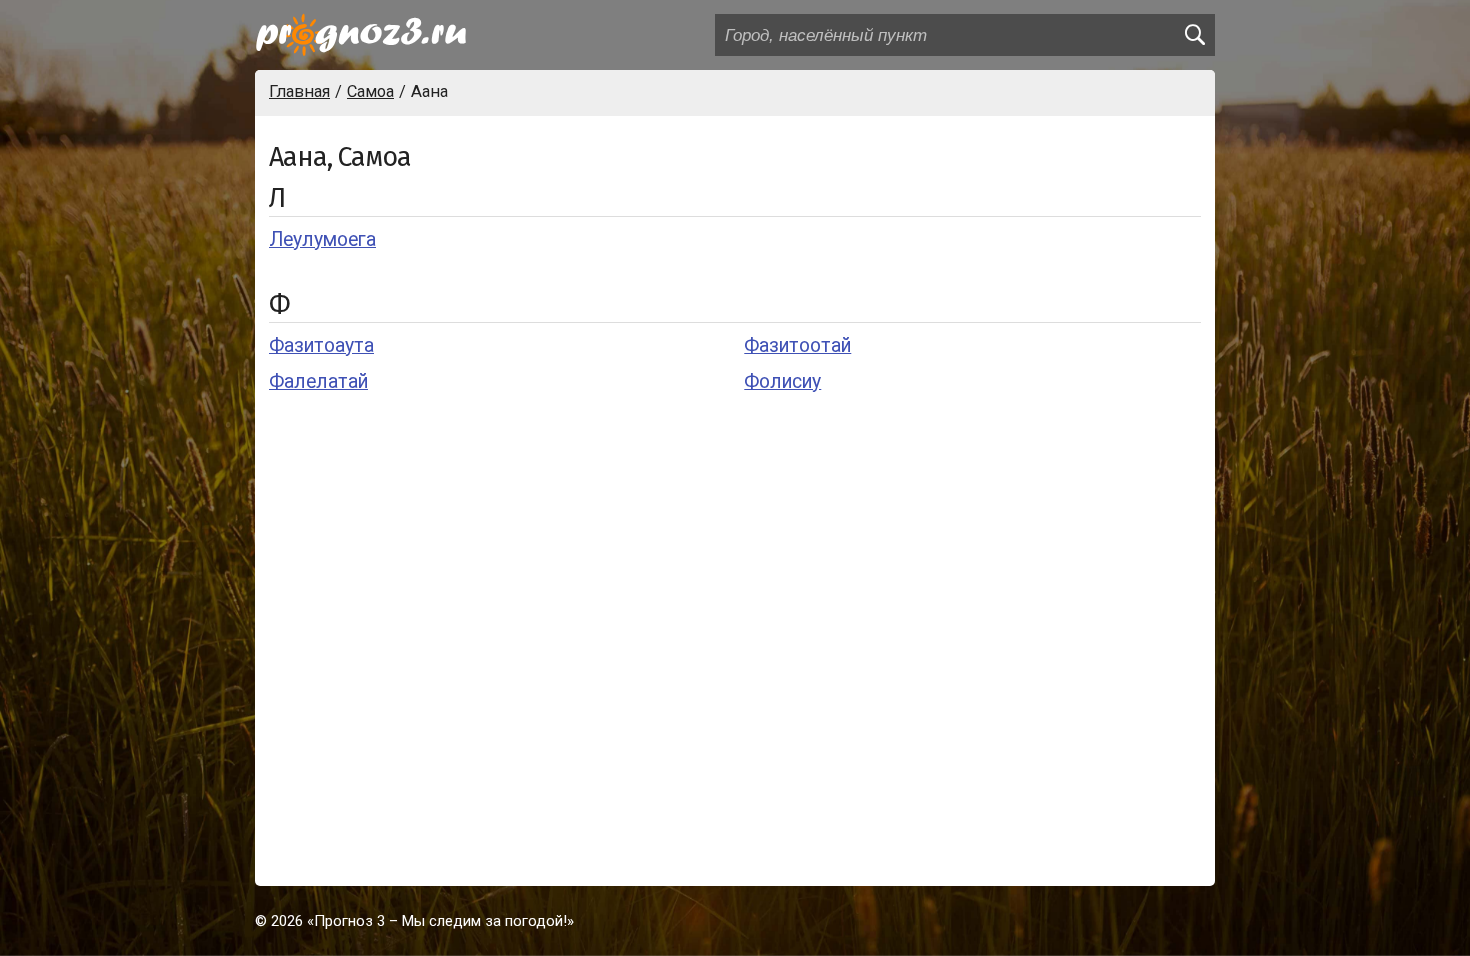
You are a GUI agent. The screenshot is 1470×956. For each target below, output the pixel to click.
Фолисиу (782, 381)
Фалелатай (318, 381)
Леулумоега (322, 239)
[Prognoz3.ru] (361, 35)
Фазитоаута (321, 345)
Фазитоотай (797, 345)
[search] (1194, 35)
